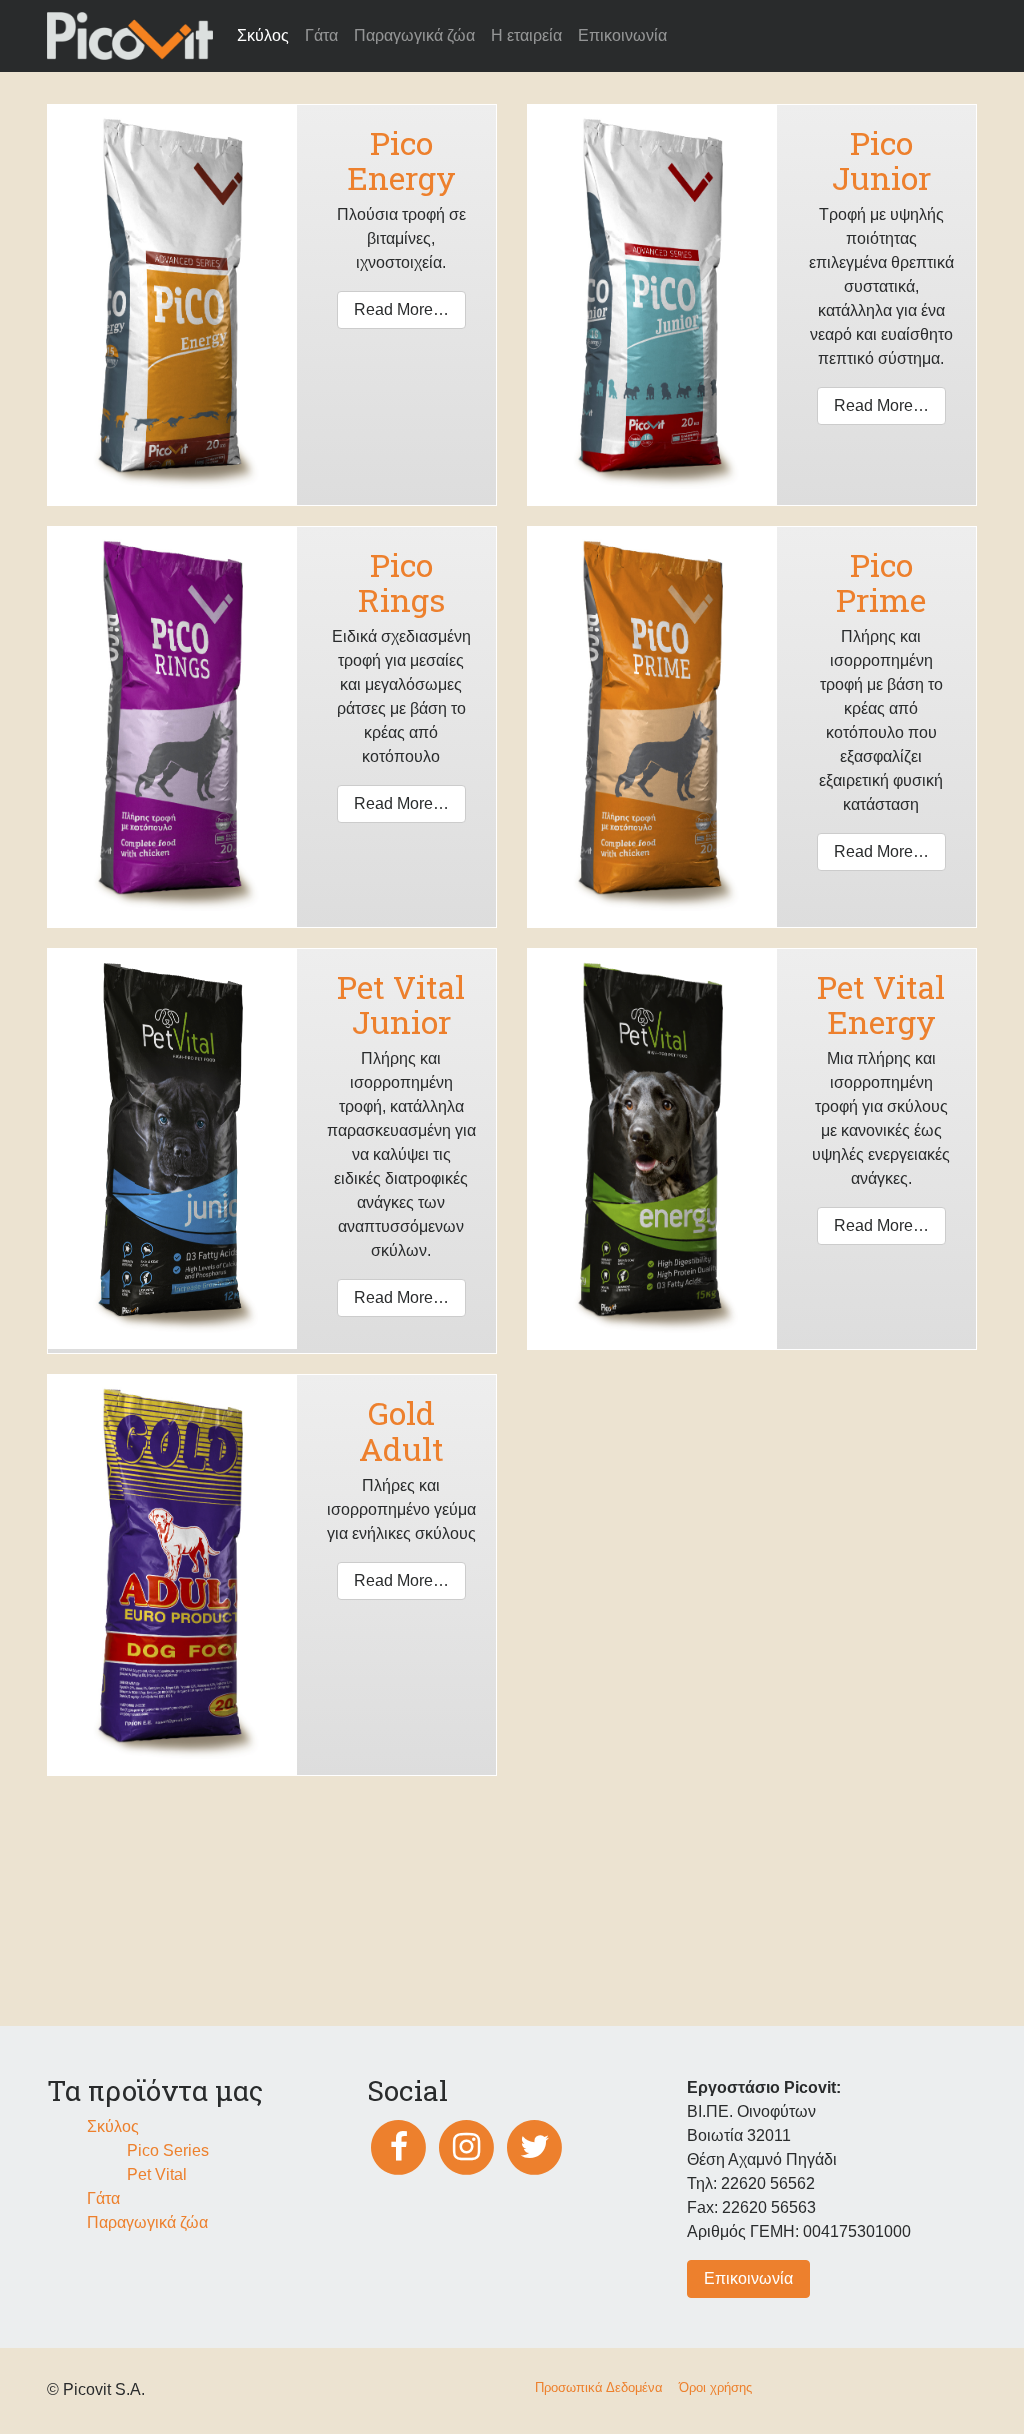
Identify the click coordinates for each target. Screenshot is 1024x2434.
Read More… (401, 309)
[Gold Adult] (172, 1574)
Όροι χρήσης (715, 2387)
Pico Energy (401, 160)
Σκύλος (263, 35)
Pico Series (168, 2150)
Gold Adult (401, 1430)
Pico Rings (401, 582)
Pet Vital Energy (881, 1004)
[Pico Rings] (172, 725)
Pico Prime (881, 582)
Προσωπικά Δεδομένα (599, 2387)
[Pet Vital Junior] (172, 1147)
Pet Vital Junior (401, 1004)
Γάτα (321, 35)
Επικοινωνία (622, 35)
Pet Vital (157, 2174)
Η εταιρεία (526, 35)
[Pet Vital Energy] (652, 1147)
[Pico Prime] (652, 725)
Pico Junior (881, 160)
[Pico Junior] (652, 303)
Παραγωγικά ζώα (414, 35)
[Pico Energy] (172, 303)
